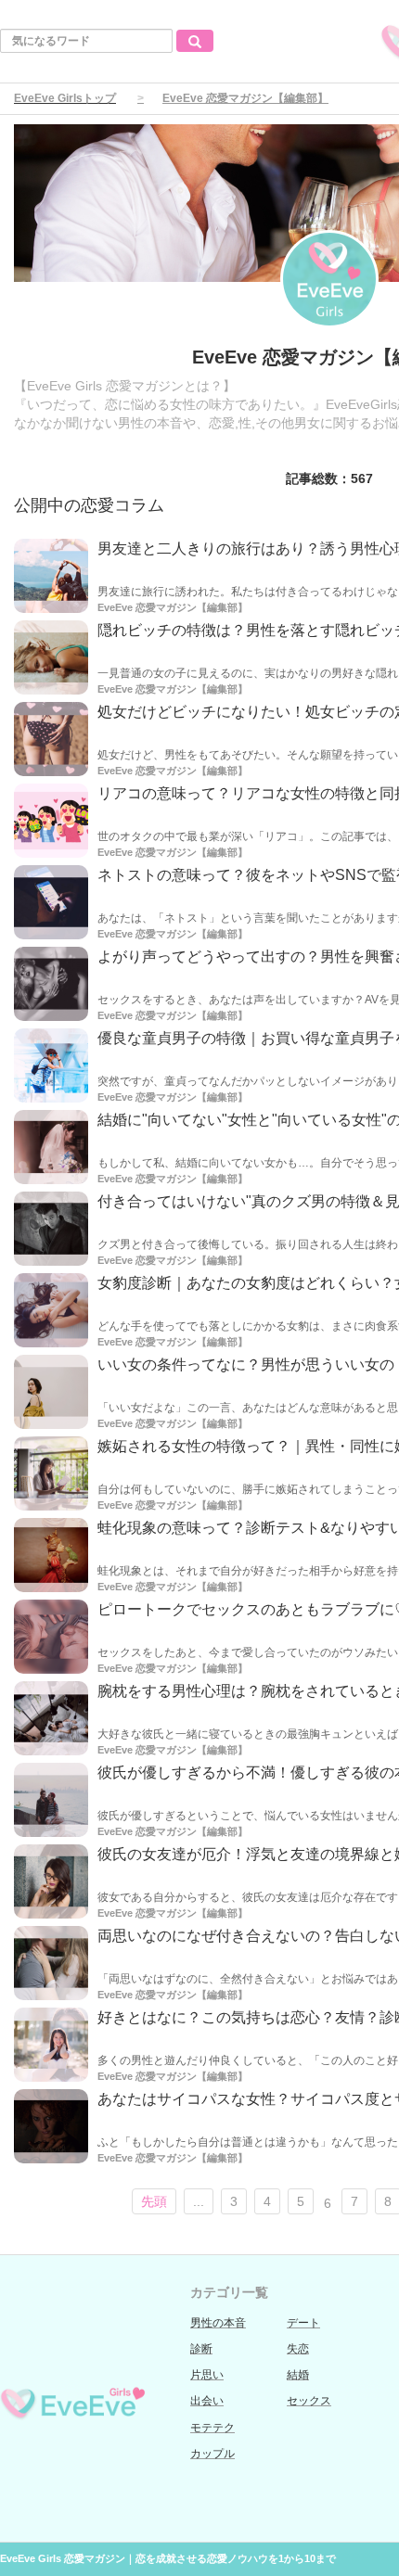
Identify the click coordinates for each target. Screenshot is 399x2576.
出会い (207, 2401)
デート (303, 2323)
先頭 (154, 2201)
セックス (309, 2401)
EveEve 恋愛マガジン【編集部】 (173, 607)
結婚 (298, 2375)
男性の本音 (218, 2323)
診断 (201, 2349)
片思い (207, 2375)
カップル (212, 2454)
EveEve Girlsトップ (65, 98)
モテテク (212, 2428)
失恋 (298, 2349)
